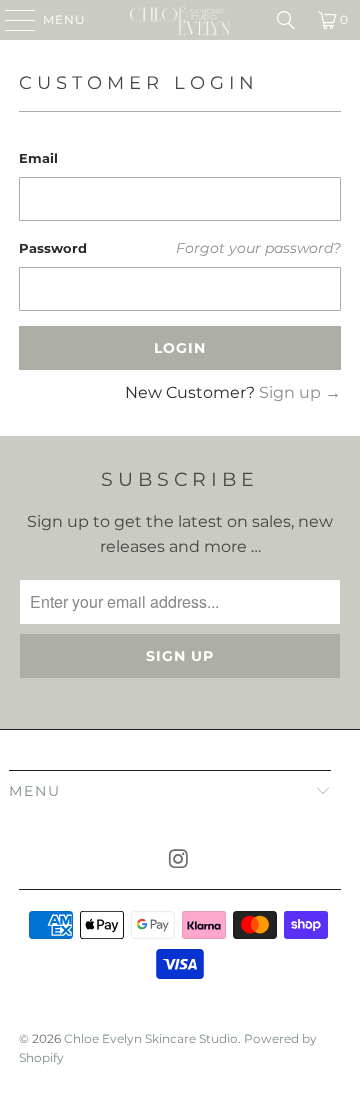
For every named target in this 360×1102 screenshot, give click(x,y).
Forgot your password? (258, 248)
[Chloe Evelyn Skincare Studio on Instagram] (179, 860)
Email (38, 158)
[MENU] (11, 20)
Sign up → (300, 392)
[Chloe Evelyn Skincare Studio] (180, 20)
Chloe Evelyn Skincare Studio (151, 1038)
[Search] (286, 20)
